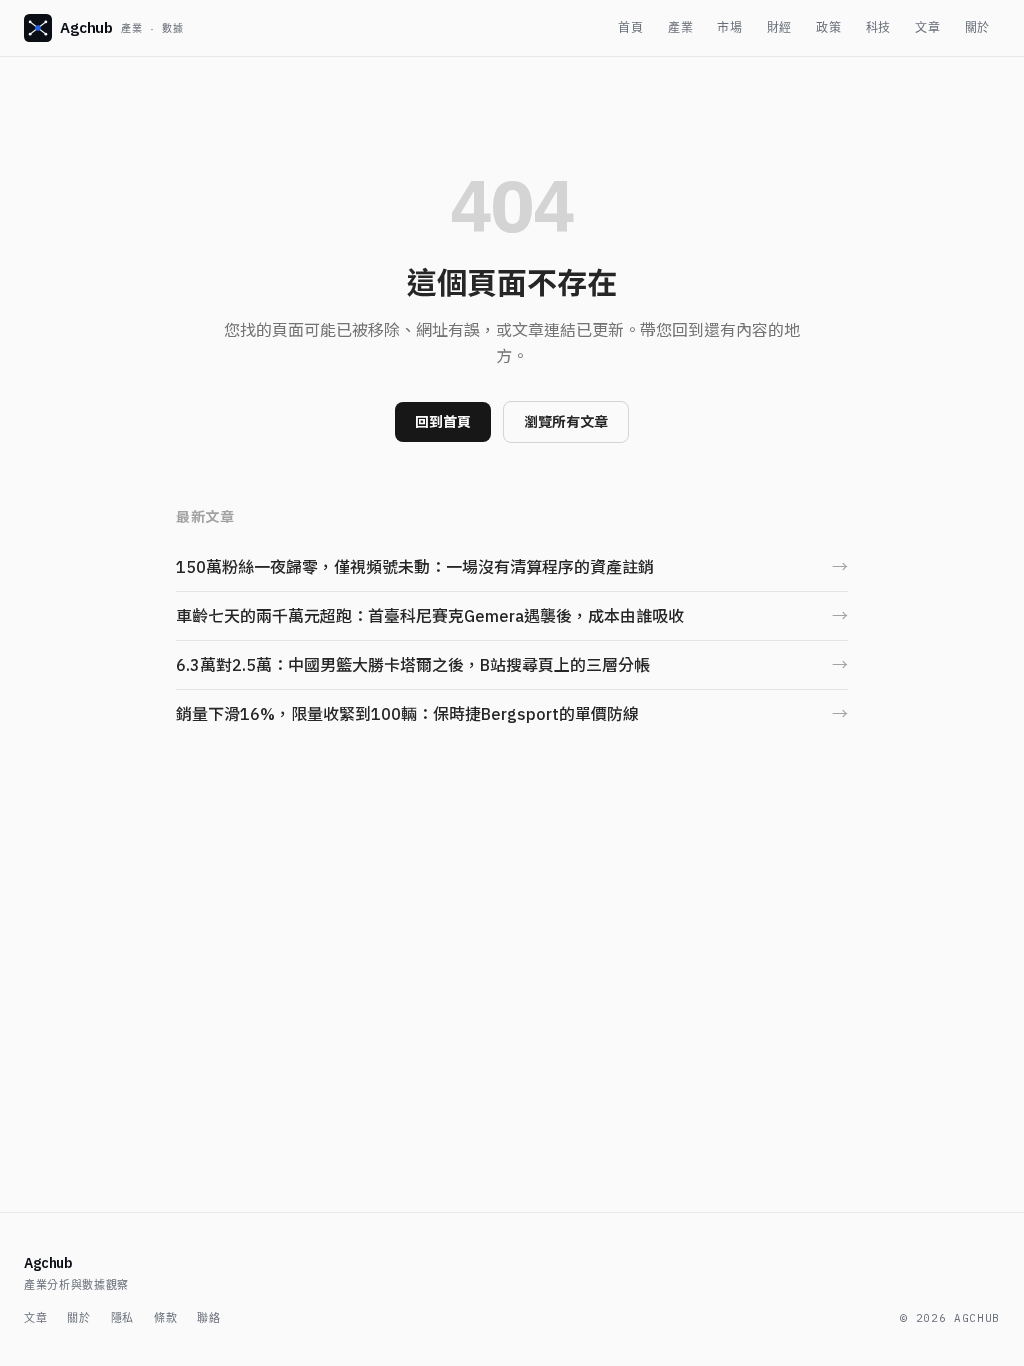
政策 (828, 27)
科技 (878, 27)
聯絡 (208, 1318)
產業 (680, 27)
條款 (165, 1318)
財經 (779, 27)
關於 (977, 27)
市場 (729, 27)
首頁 (630, 27)
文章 (927, 27)
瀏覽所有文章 (566, 422)
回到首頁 (443, 422)
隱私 (122, 1318)
